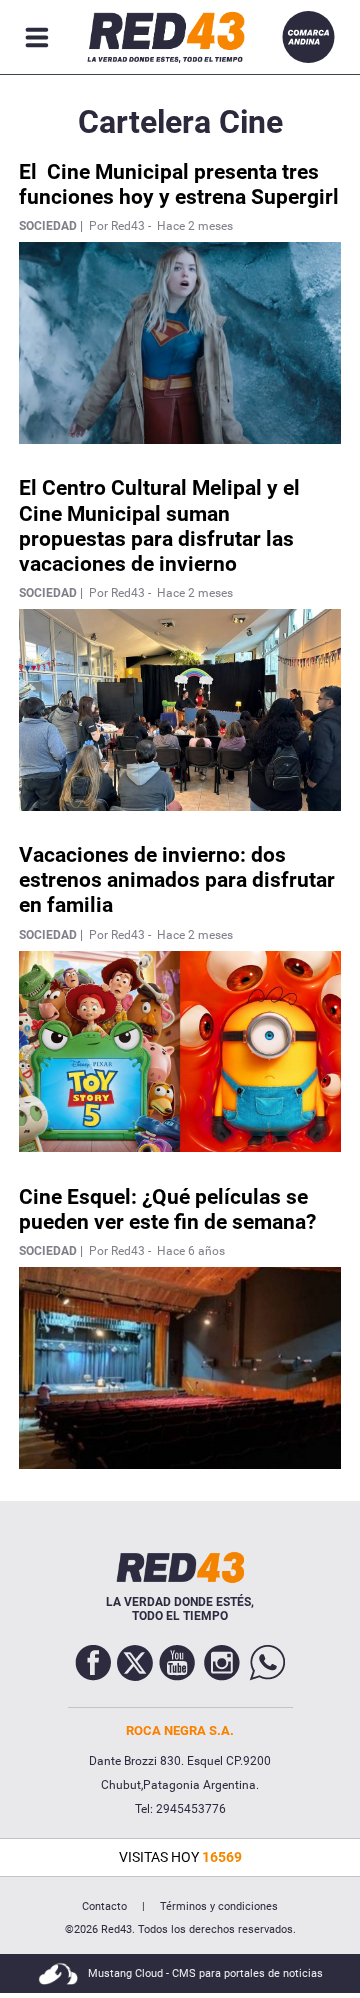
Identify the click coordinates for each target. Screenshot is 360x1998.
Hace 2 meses (195, 226)
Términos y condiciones (219, 1906)
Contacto (104, 1906)
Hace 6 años (191, 1251)
